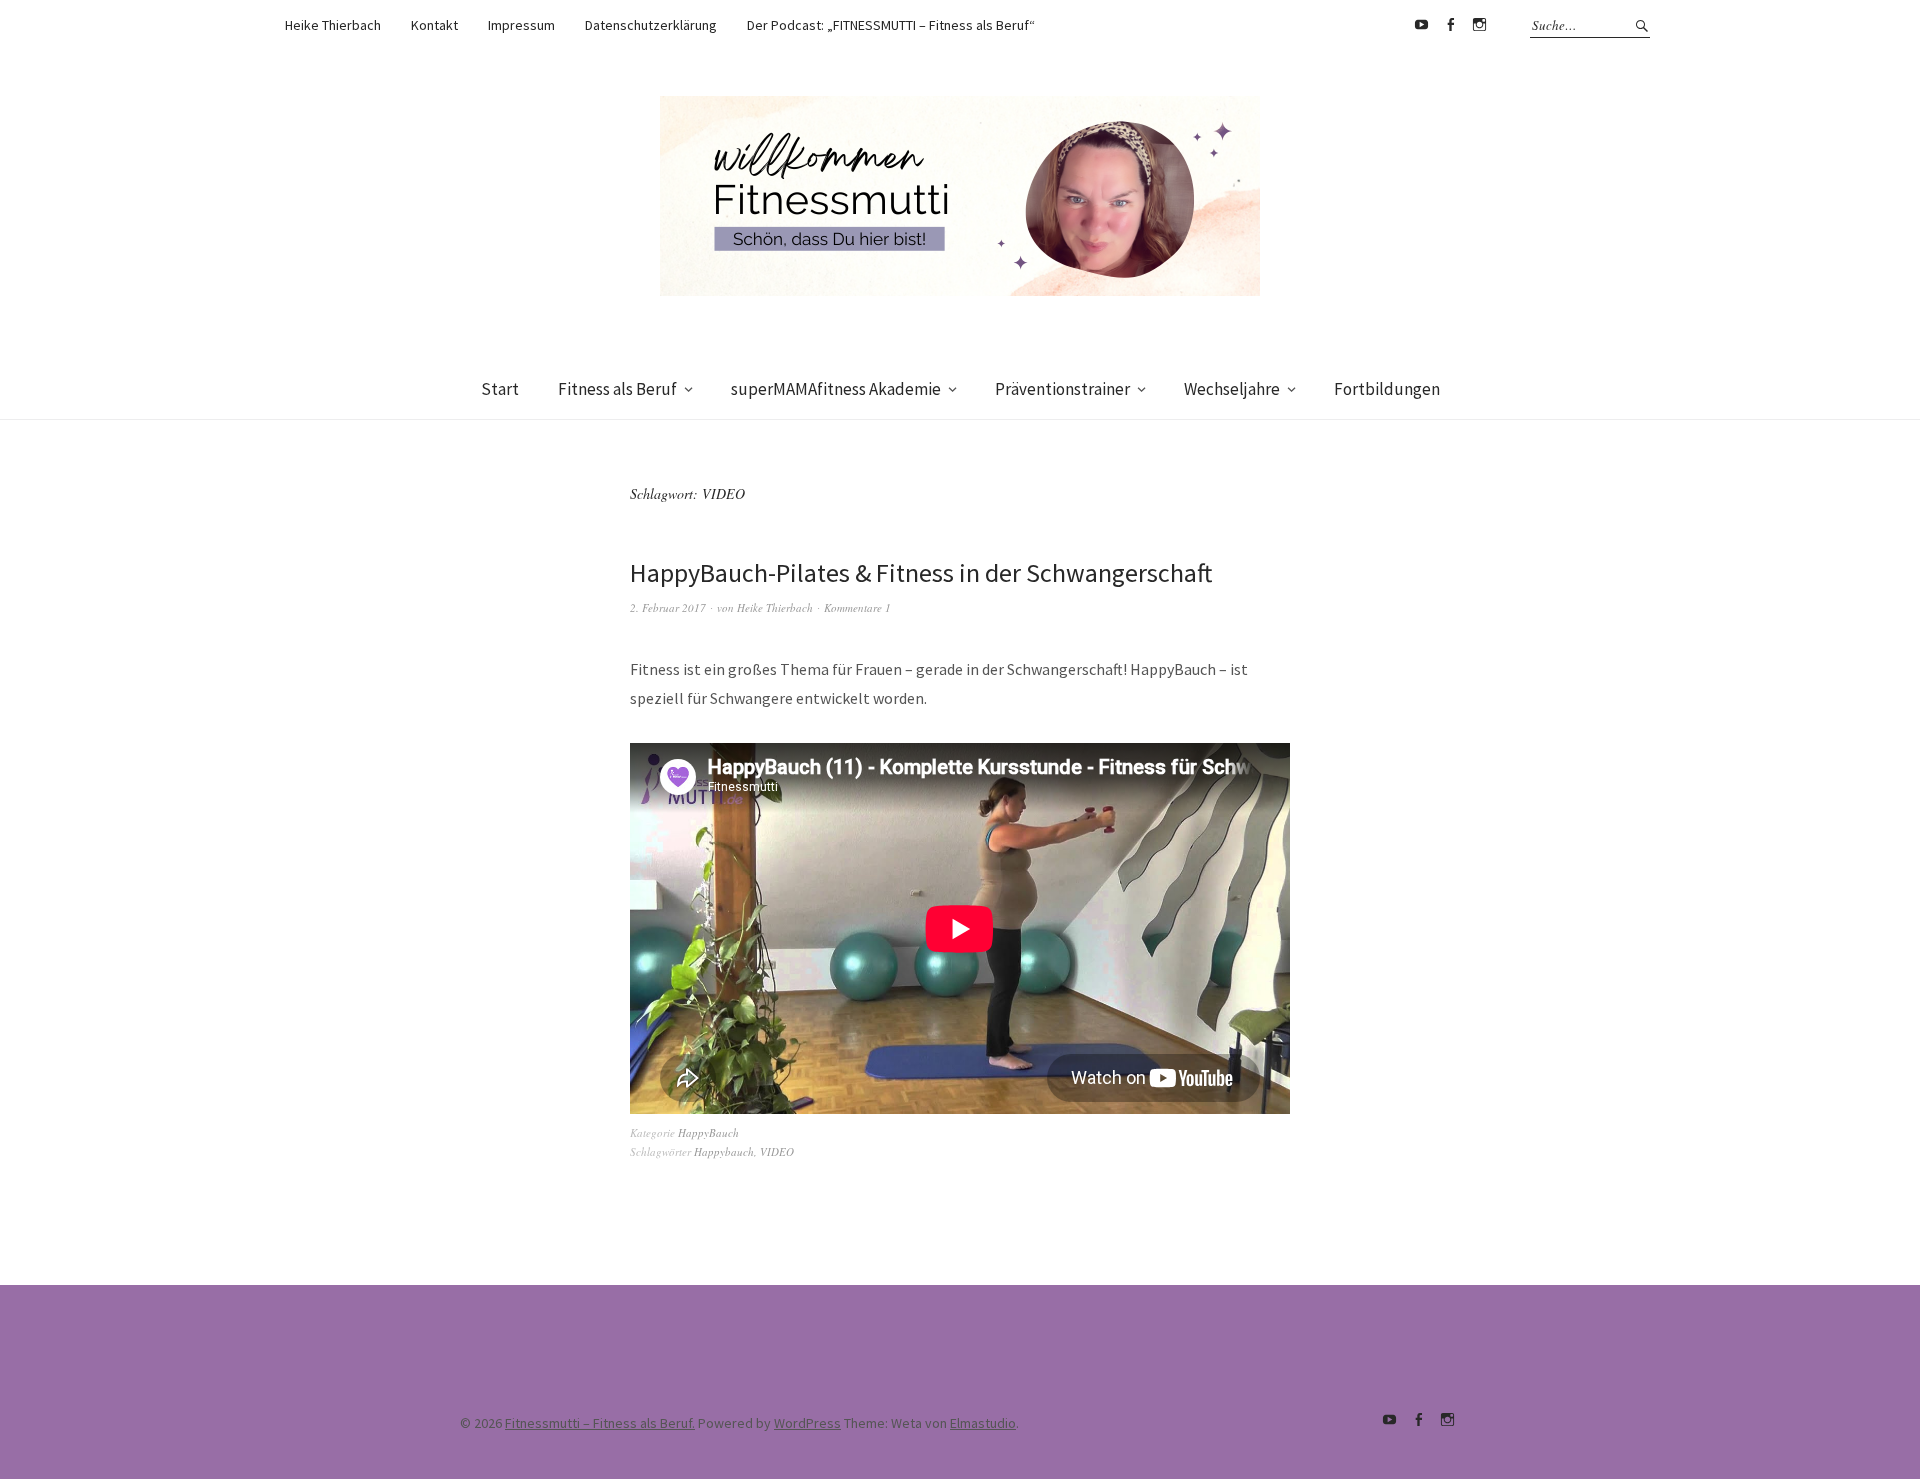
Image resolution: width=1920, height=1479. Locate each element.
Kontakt (434, 25)
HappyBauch (708, 1132)
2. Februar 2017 (668, 607)
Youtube (1421, 25)
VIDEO (777, 1151)
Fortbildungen (1387, 389)
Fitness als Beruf (617, 389)
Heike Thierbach (333, 25)
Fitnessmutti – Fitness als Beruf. (600, 1423)
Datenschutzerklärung (651, 25)
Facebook (1450, 25)
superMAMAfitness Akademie (836, 389)
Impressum (521, 25)
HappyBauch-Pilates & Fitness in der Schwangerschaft (921, 572)
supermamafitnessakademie (1479, 25)
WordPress (807, 1423)
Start (500, 389)
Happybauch (724, 1151)
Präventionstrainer (1062, 389)
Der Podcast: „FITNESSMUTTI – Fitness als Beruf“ (891, 25)
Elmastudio (983, 1423)
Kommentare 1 (857, 607)
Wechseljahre (1232, 389)
